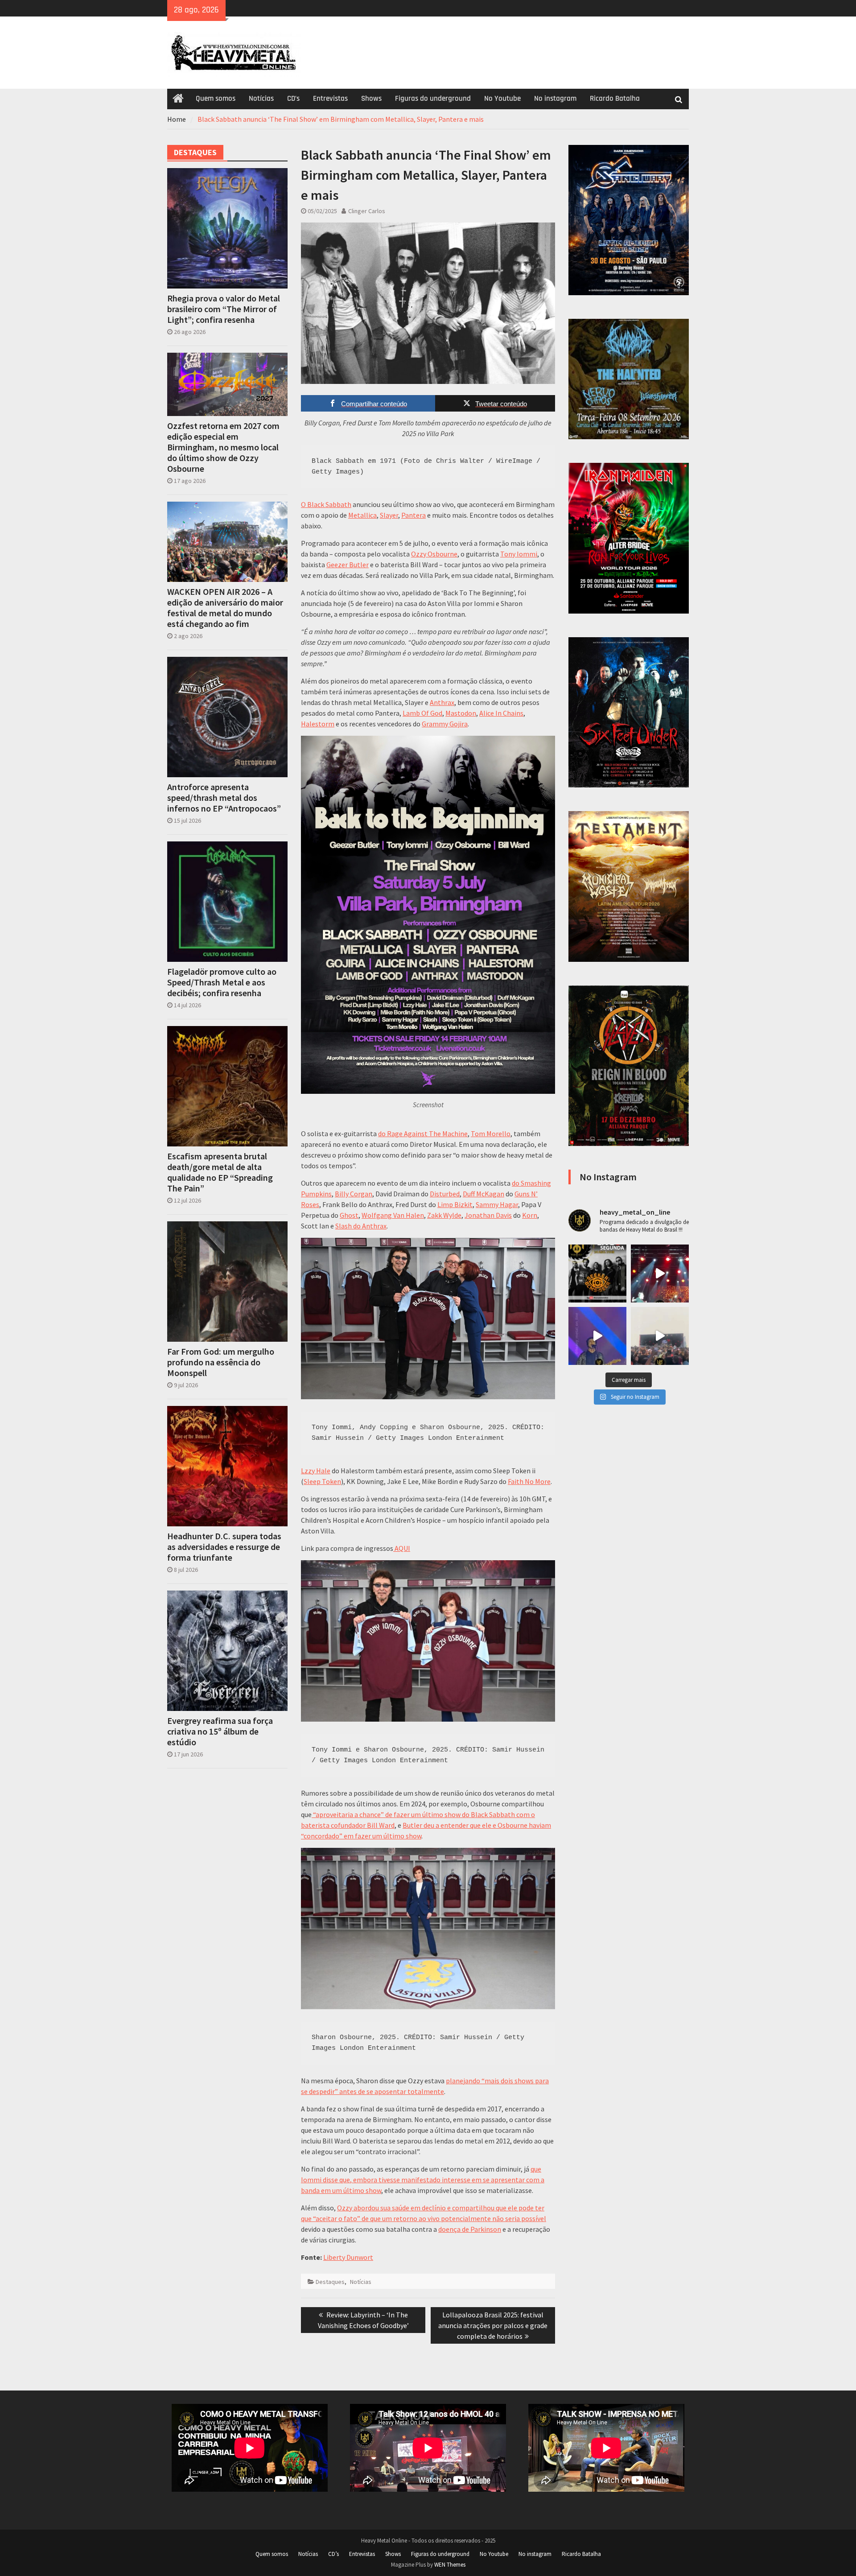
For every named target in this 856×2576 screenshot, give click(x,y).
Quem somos (216, 99)
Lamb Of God (422, 713)
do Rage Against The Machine (423, 1133)
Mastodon (461, 713)
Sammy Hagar (497, 1204)
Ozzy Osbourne (434, 554)
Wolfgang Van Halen (393, 1215)
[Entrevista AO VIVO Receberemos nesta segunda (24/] (597, 1274)
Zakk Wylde (444, 1215)
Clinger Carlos (367, 211)
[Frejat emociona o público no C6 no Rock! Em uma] (597, 1336)
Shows (371, 99)
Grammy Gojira (445, 724)
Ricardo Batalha (615, 99)
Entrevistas (330, 99)
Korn (530, 1215)
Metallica (362, 515)
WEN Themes (450, 2565)
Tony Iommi (519, 554)
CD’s (293, 99)
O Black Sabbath (326, 504)
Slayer (389, 515)
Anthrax (442, 702)
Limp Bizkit (455, 1204)
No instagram (555, 99)
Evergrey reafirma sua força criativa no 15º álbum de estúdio (220, 1731)
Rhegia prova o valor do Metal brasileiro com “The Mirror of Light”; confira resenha (224, 309)
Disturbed (445, 1194)
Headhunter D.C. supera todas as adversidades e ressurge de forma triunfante (224, 1547)
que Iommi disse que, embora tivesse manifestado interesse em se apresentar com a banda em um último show (423, 2180)
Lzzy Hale (316, 1471)
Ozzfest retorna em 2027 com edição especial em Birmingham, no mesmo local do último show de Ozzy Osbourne (223, 447)
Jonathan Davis (488, 1215)
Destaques (330, 2282)
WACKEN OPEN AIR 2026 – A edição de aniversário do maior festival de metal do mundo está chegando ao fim (225, 608)
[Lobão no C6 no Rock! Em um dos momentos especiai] (660, 1274)
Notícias (261, 99)
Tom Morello (491, 1133)
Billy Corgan (354, 1194)
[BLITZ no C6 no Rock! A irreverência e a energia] (660, 1336)
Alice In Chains (501, 713)
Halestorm (318, 724)
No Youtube (502, 99)
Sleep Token (322, 1481)
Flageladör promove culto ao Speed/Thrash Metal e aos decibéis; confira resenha (222, 982)
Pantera (414, 515)
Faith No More (529, 1481)
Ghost (349, 1215)
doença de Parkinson (470, 2229)
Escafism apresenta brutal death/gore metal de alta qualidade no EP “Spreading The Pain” (220, 1172)
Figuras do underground (433, 99)
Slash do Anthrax (361, 1226)
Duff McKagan (484, 1194)
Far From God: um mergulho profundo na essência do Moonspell (221, 1362)
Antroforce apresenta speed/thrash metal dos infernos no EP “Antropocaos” (224, 798)
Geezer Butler (348, 565)
